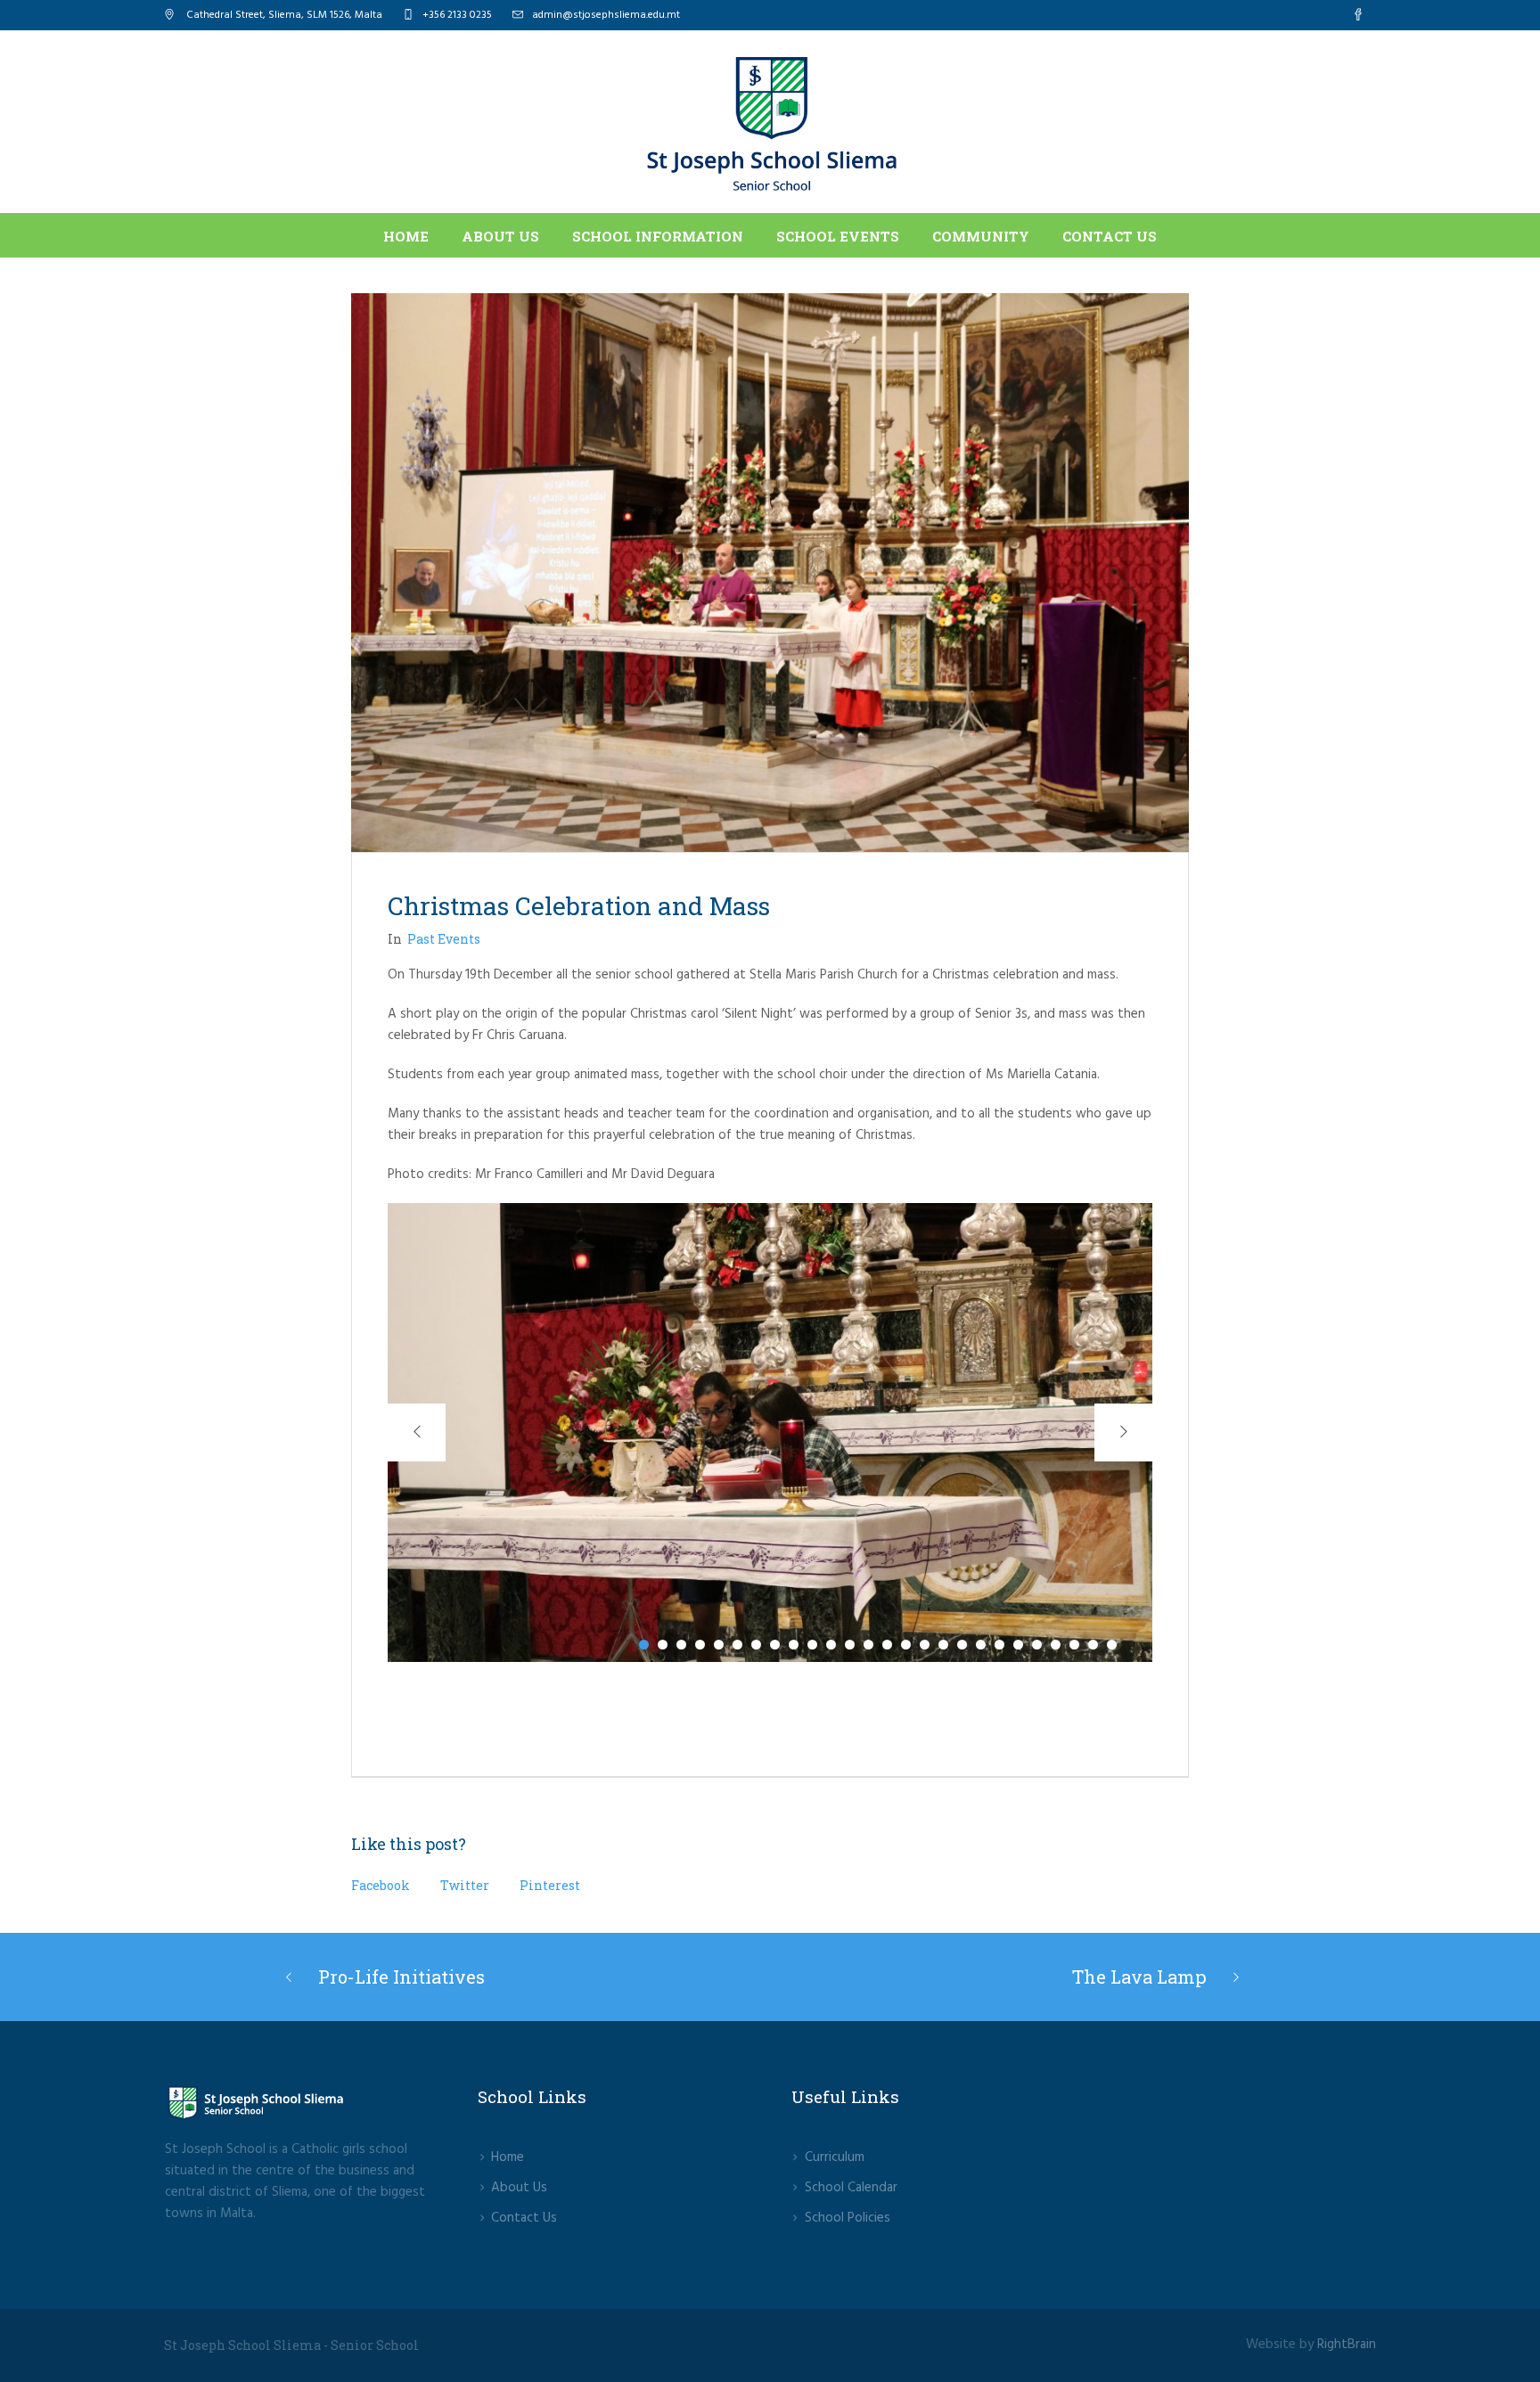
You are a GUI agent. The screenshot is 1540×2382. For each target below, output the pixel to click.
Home (508, 2157)
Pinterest (550, 1885)
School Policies (848, 2218)
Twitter (465, 1885)
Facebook (381, 1885)
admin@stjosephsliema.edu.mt (606, 15)
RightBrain (1347, 2345)
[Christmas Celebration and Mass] (770, 572)
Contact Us (524, 2218)
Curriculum (835, 2157)
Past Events (444, 939)
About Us (519, 2188)
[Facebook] (1358, 15)
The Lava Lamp (1139, 1977)
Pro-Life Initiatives (401, 1977)
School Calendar (851, 2188)
